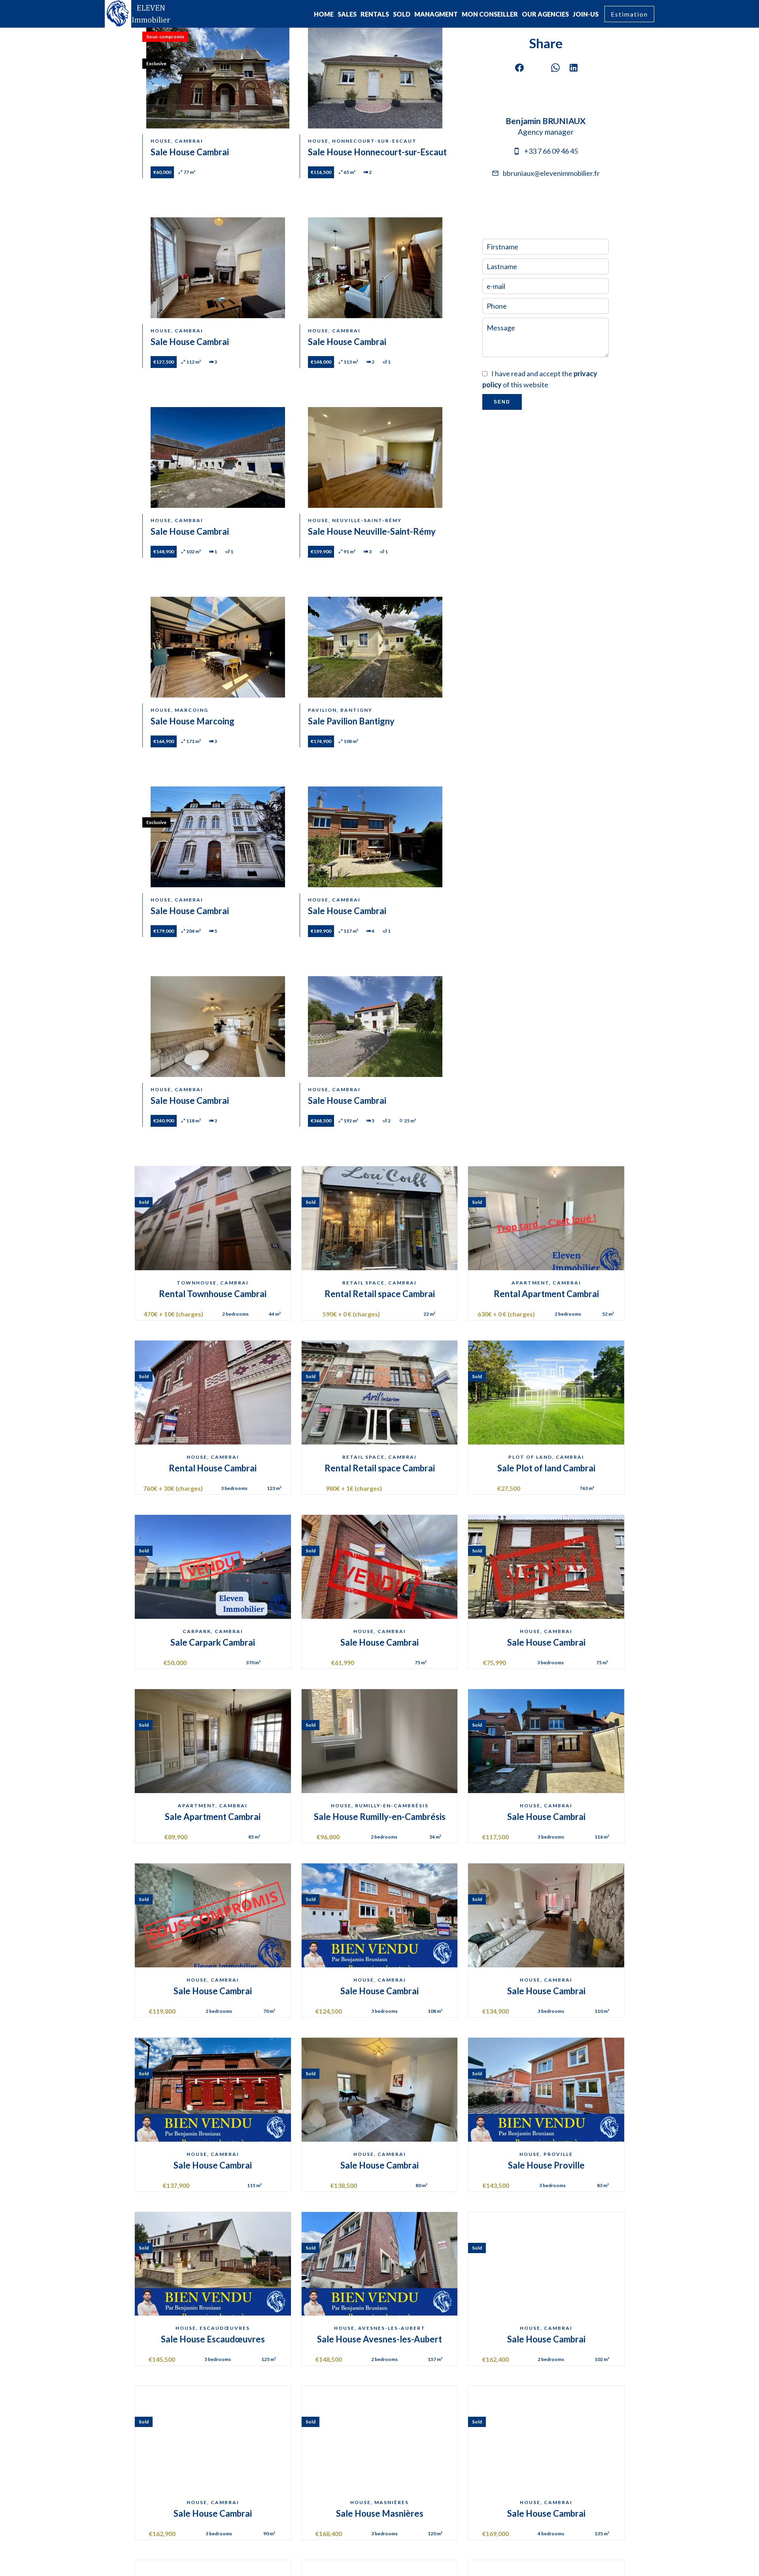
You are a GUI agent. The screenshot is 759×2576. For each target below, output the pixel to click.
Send (502, 402)
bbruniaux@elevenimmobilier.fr (551, 173)
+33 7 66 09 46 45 (551, 151)
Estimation (629, 14)
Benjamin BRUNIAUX (546, 121)
